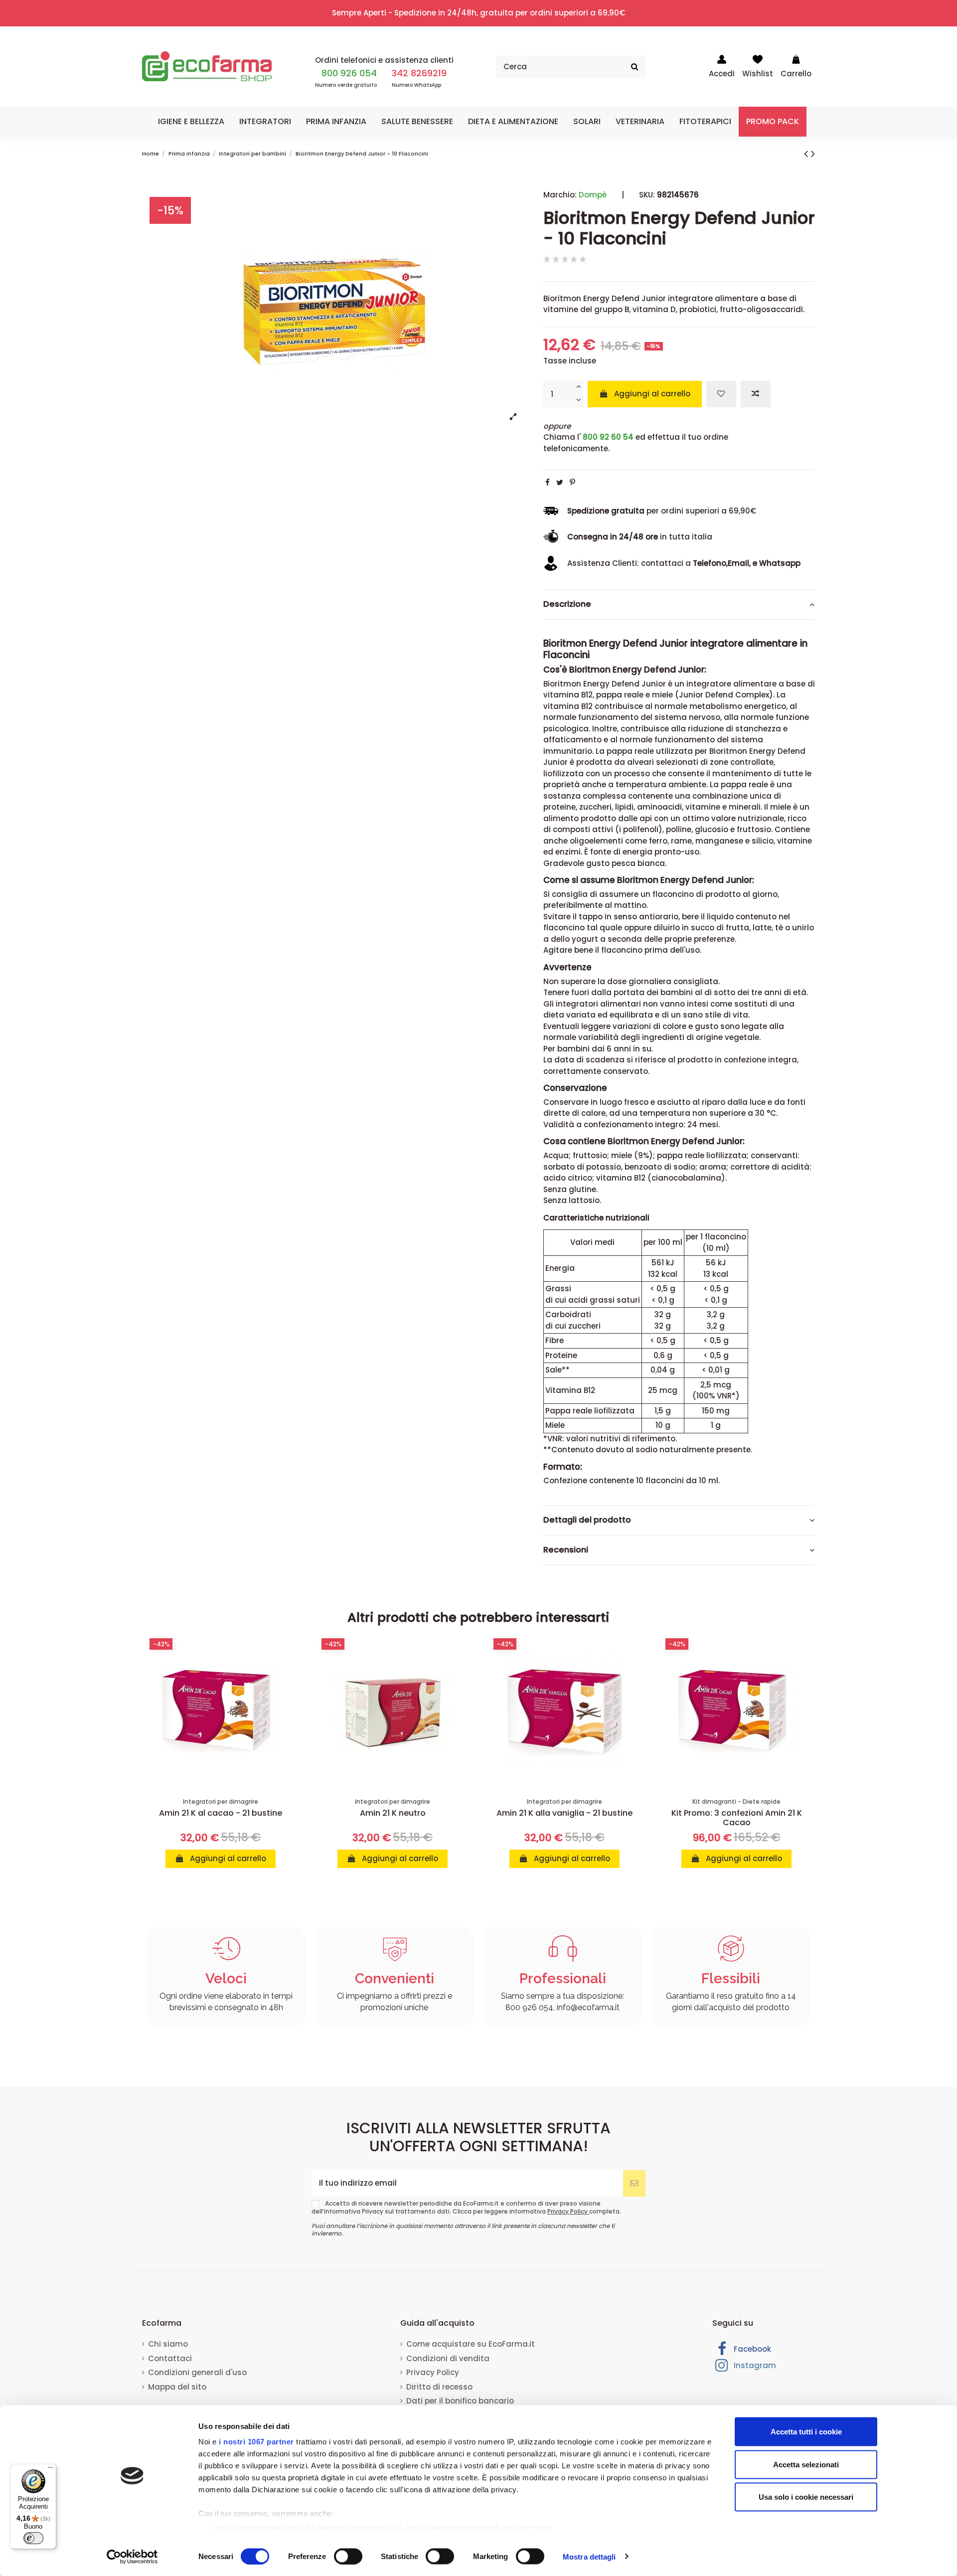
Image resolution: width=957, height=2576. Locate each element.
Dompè (593, 195)
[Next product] (813, 154)
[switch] (348, 2556)
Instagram (754, 2365)
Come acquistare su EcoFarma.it (471, 2344)
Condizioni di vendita (448, 2358)
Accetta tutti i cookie (806, 2432)
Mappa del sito (177, 2387)
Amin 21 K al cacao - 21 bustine (221, 1813)
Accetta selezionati (806, 2464)
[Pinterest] (572, 482)
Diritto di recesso (439, 2387)
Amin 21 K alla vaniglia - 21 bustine (564, 1813)
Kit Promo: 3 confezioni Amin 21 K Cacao (737, 1818)
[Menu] (50, 2470)
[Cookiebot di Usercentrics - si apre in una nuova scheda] (132, 2557)
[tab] (679, 605)
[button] (191, 122)
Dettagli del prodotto (587, 1520)
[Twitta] (560, 482)
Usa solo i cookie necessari (806, 2497)
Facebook (751, 2349)
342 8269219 (419, 73)
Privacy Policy (568, 2211)
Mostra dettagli (589, 2556)
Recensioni (566, 1550)
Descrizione (567, 604)
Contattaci (170, 2358)
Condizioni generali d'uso (197, 2372)
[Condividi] (548, 482)
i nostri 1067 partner (256, 2442)
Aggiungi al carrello (652, 394)
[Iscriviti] (634, 2183)
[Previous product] (807, 154)
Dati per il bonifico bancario (460, 2401)
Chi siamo (168, 2344)
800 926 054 (349, 73)
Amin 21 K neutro (393, 1813)
